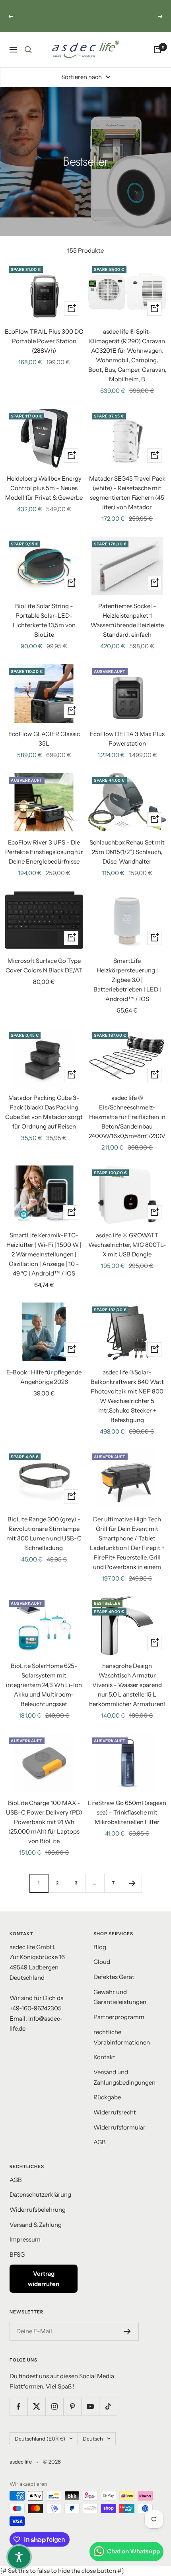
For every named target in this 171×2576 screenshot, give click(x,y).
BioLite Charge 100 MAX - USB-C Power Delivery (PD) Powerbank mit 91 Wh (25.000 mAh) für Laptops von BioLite (44, 1822)
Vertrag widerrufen (44, 2279)
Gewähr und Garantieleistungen (120, 1997)
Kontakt (104, 2057)
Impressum (25, 2239)
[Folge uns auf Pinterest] (72, 2407)
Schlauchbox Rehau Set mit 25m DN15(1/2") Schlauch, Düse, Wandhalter (127, 852)
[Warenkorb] (157, 50)
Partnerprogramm (119, 2017)
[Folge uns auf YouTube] (90, 2407)
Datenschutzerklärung (40, 2194)
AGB (100, 2142)
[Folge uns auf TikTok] (108, 2407)
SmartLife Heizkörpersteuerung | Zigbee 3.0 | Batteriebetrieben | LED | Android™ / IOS (127, 980)
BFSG (17, 2254)
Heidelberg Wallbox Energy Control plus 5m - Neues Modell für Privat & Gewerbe (44, 488)
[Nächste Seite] (132, 1883)
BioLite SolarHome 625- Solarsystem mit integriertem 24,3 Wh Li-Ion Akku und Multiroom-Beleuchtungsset (44, 1685)
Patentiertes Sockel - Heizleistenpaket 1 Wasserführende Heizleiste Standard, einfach (127, 620)
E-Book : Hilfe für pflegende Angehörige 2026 (44, 1377)
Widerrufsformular (120, 2127)
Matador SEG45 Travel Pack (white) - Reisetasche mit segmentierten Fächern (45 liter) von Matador (127, 493)
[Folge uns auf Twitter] (36, 2407)
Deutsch (93, 2439)
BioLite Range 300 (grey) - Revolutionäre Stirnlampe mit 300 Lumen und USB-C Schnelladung (44, 1533)
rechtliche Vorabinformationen (122, 2037)
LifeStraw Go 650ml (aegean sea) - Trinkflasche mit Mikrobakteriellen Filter (127, 1812)
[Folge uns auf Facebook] (18, 2407)
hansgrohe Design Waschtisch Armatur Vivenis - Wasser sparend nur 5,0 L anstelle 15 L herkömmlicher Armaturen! (127, 1685)
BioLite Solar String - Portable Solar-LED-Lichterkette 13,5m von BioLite (44, 620)
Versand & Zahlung (36, 2225)
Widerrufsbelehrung (38, 2210)
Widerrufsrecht (115, 2112)
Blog (100, 1947)
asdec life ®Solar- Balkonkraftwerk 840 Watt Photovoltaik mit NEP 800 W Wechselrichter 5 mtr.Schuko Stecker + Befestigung (127, 1396)
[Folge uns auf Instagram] (54, 2407)
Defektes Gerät (114, 1977)
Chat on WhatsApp (133, 2551)
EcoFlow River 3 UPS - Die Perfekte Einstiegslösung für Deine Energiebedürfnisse (44, 852)
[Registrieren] (127, 2331)
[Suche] (28, 50)
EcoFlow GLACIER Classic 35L (44, 739)
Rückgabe (107, 2097)
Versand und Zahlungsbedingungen (124, 2077)
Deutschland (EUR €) (40, 2439)
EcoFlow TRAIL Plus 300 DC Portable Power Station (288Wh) (44, 341)
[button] (19, 2557)
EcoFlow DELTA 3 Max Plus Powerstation (127, 739)
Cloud (102, 1962)
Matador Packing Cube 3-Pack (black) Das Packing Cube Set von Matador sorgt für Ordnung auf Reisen (44, 1112)
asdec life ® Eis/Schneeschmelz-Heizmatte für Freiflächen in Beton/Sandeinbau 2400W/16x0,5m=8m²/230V (127, 1117)
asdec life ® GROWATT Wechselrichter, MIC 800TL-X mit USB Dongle (127, 1245)
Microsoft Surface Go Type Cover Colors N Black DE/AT (44, 965)
